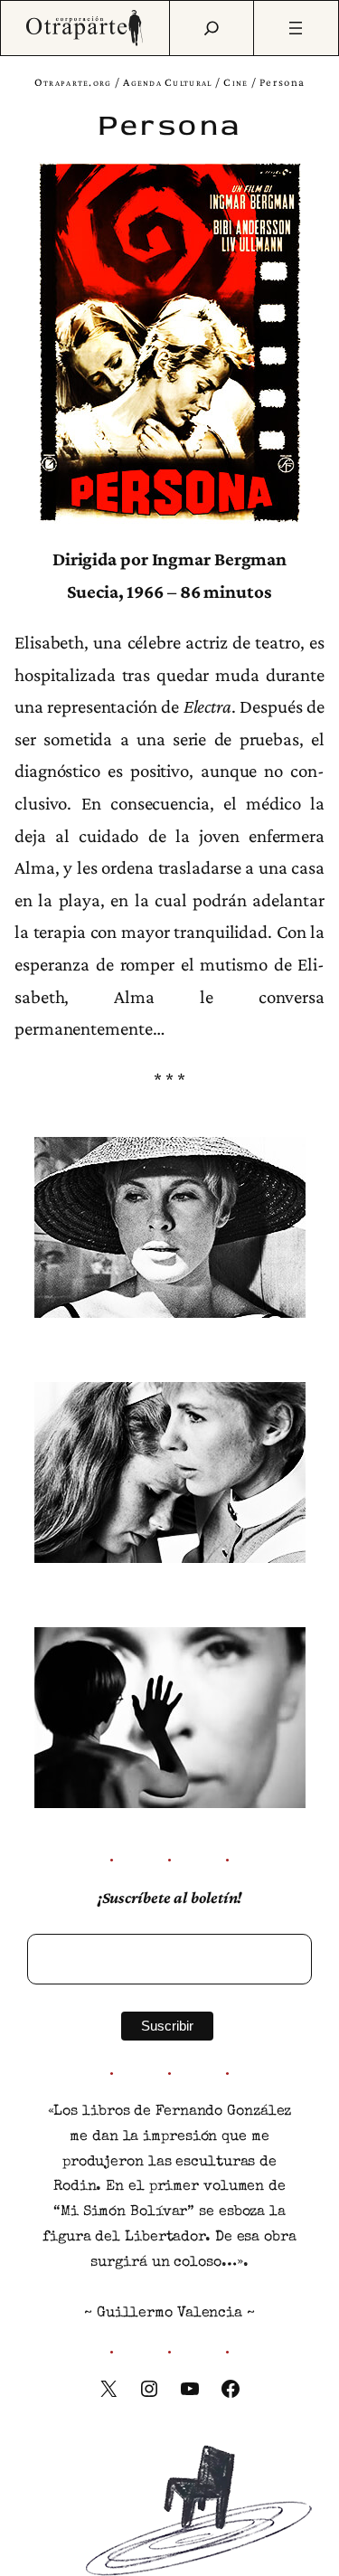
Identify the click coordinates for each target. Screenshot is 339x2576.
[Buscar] (212, 28)
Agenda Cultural (167, 82)
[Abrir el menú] (296, 28)
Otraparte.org (73, 82)
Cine (235, 82)
